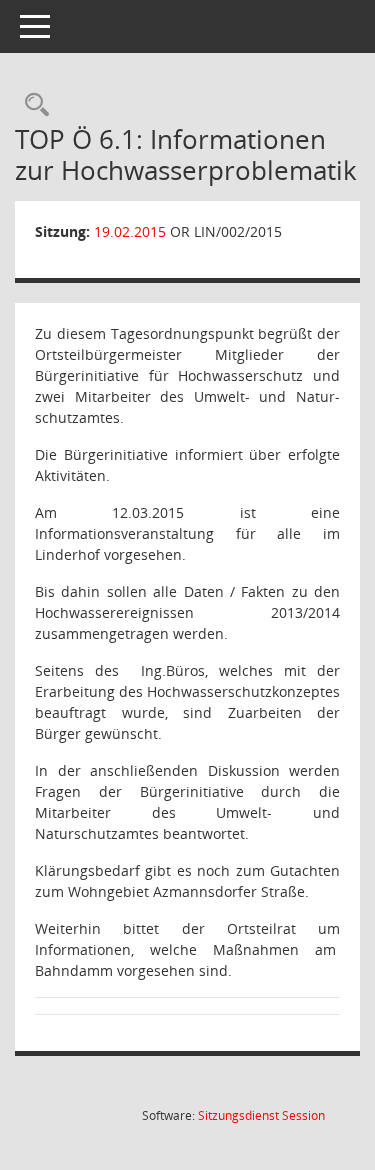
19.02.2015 (130, 231)
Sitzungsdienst (261, 1115)
